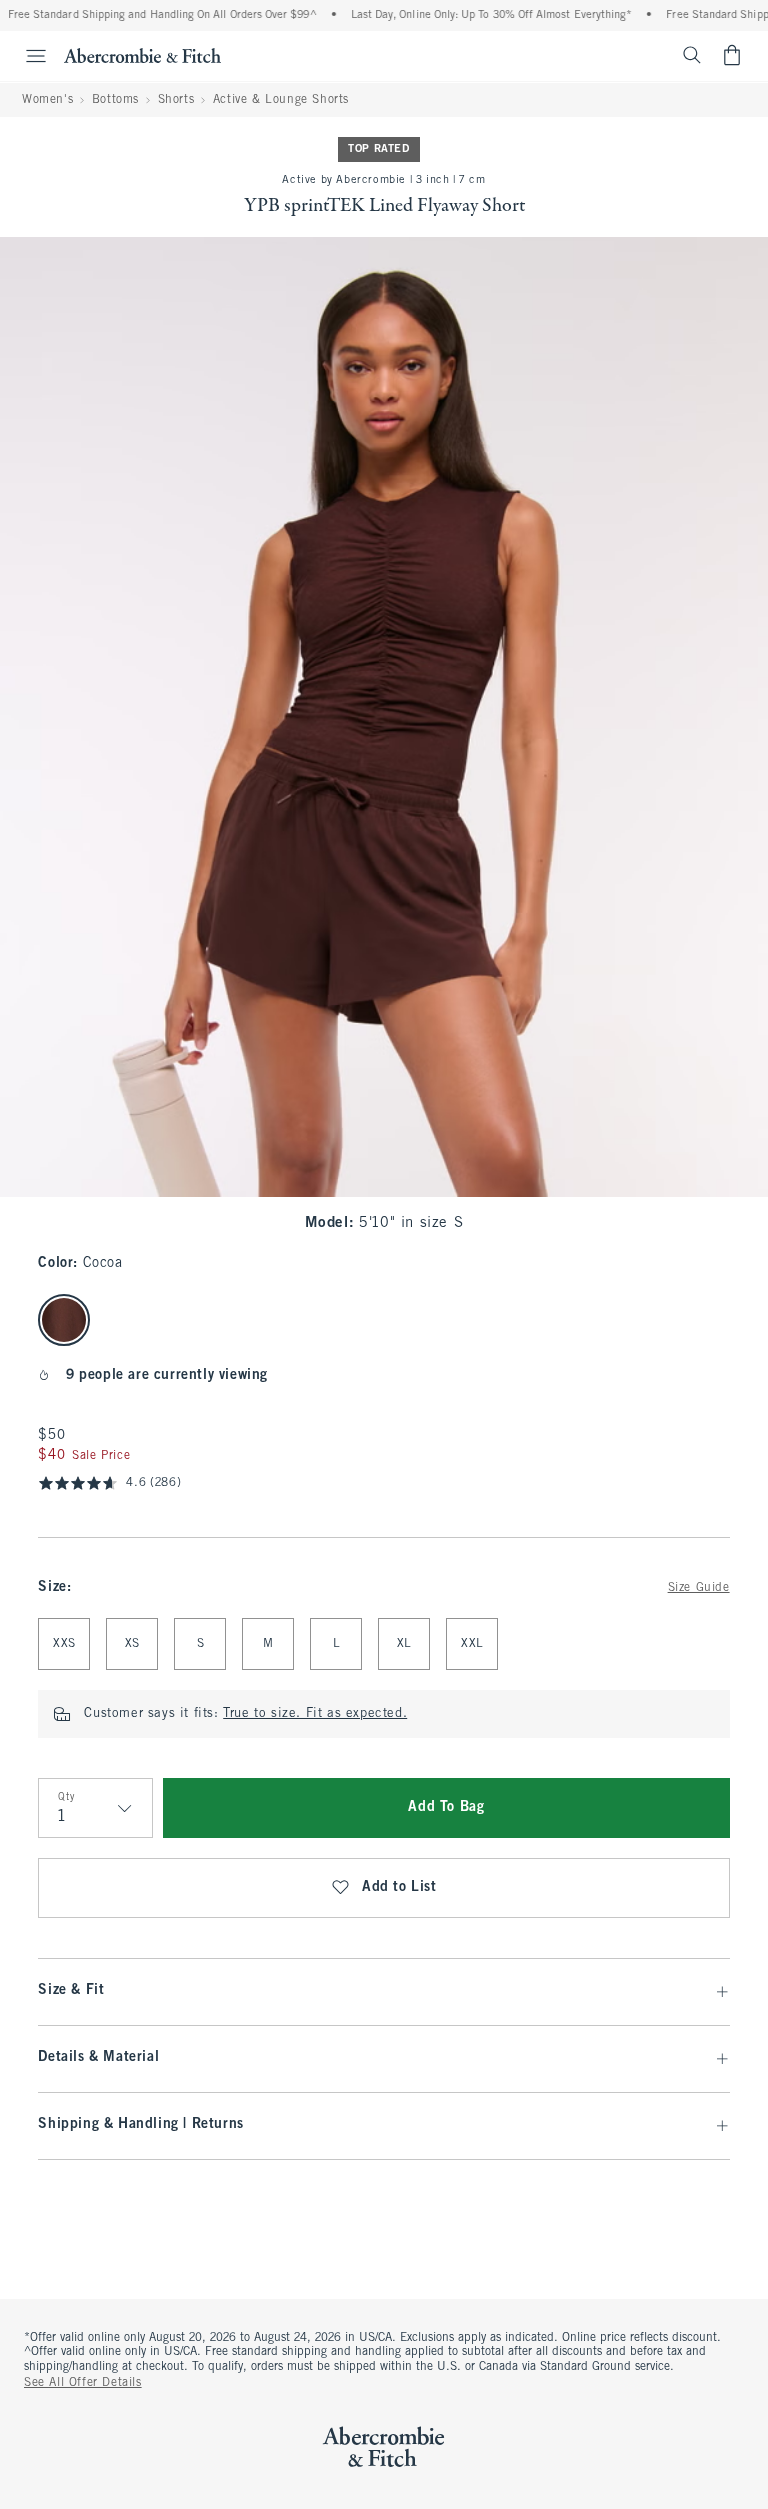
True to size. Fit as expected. (315, 1714)
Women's (47, 100)
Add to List (399, 1887)
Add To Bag (446, 1807)
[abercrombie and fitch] (142, 55)
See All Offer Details (83, 2383)
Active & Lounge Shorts (281, 100)
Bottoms (115, 100)
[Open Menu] (26, 56)
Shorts (176, 100)
